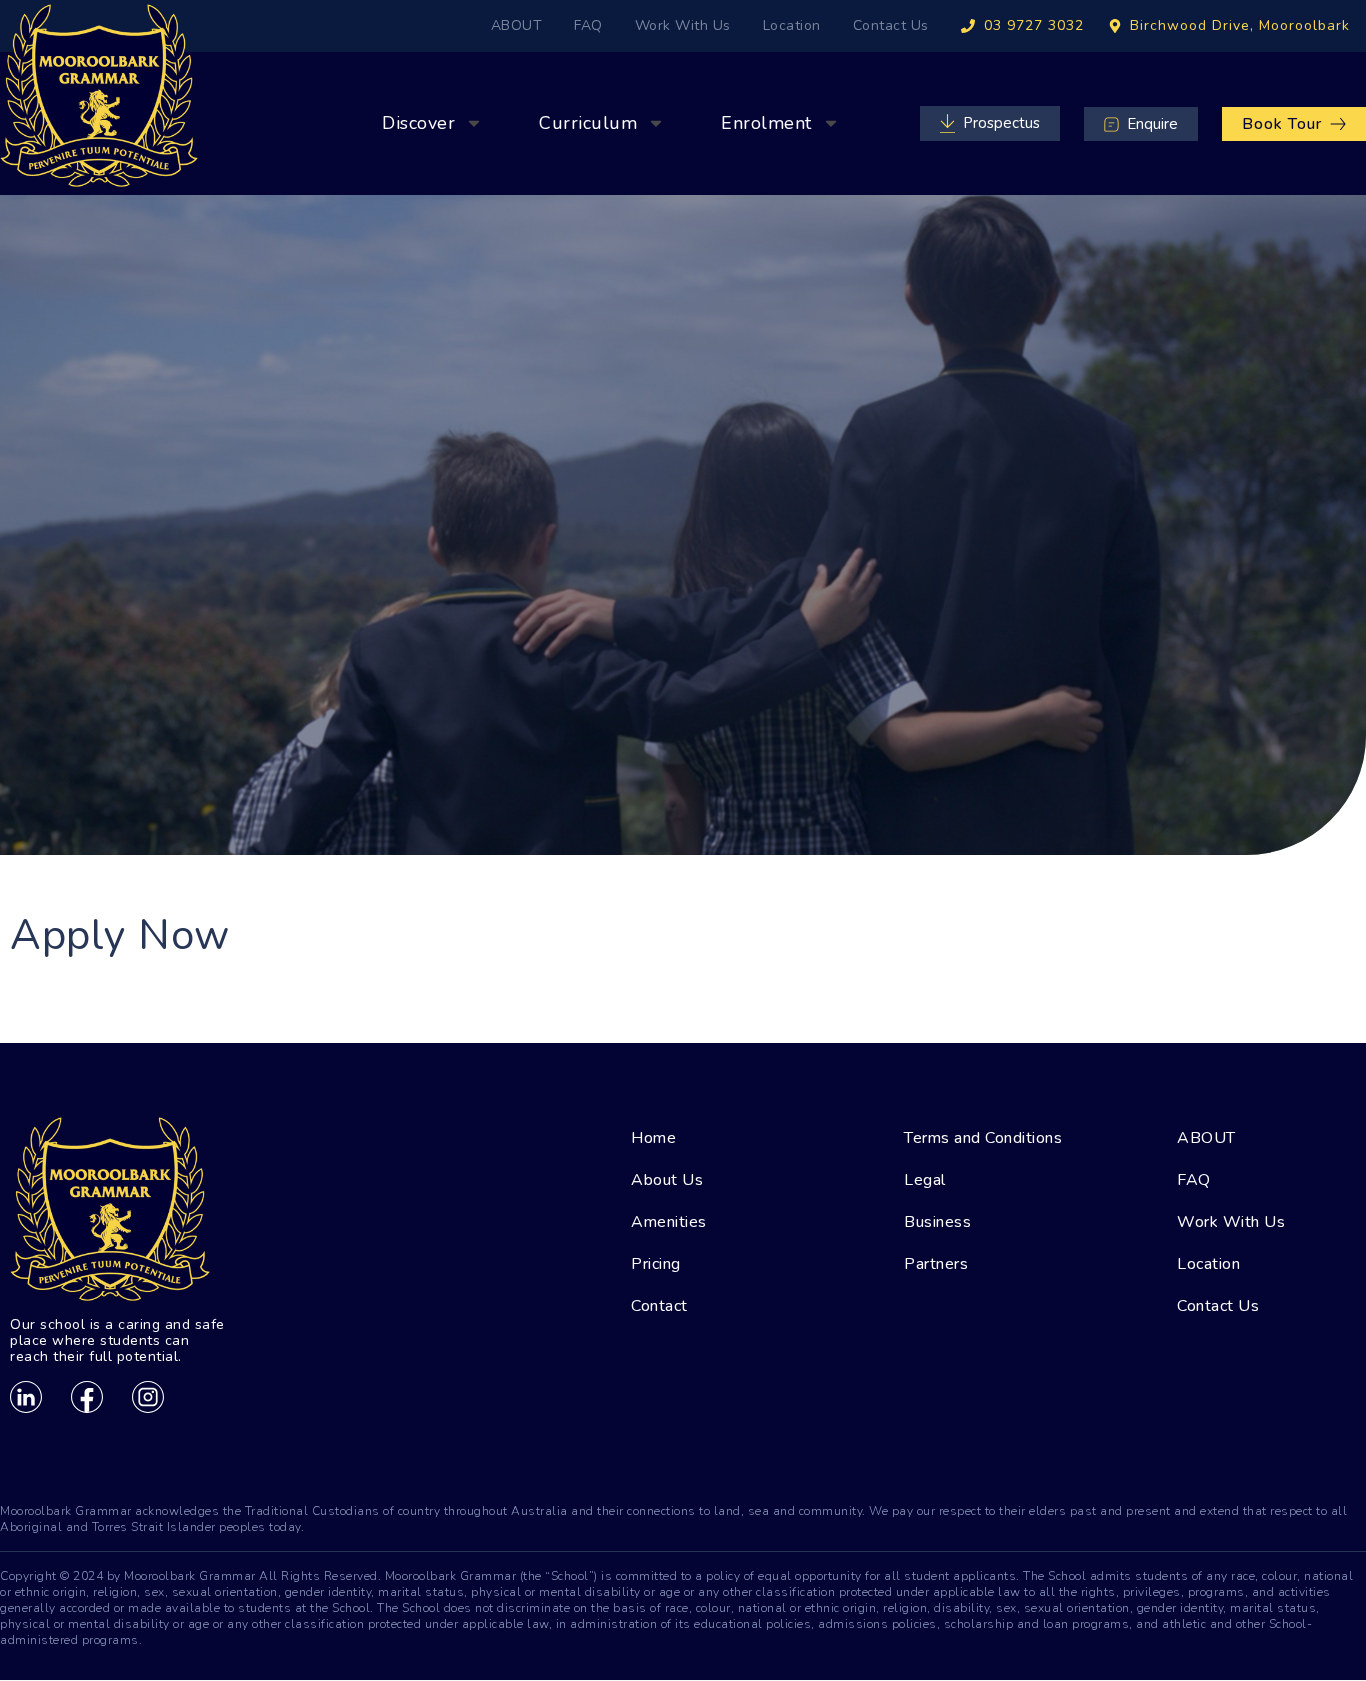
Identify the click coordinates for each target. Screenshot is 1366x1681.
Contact (659, 1306)
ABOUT (517, 25)
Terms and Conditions (983, 1138)
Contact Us (891, 25)
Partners (936, 1264)
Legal (925, 1180)
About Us (667, 1180)
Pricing (656, 1264)
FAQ (588, 25)
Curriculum (588, 123)
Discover (418, 123)
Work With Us (683, 25)
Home (653, 1138)
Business (937, 1222)
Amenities (669, 1222)
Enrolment (766, 123)
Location (792, 25)
